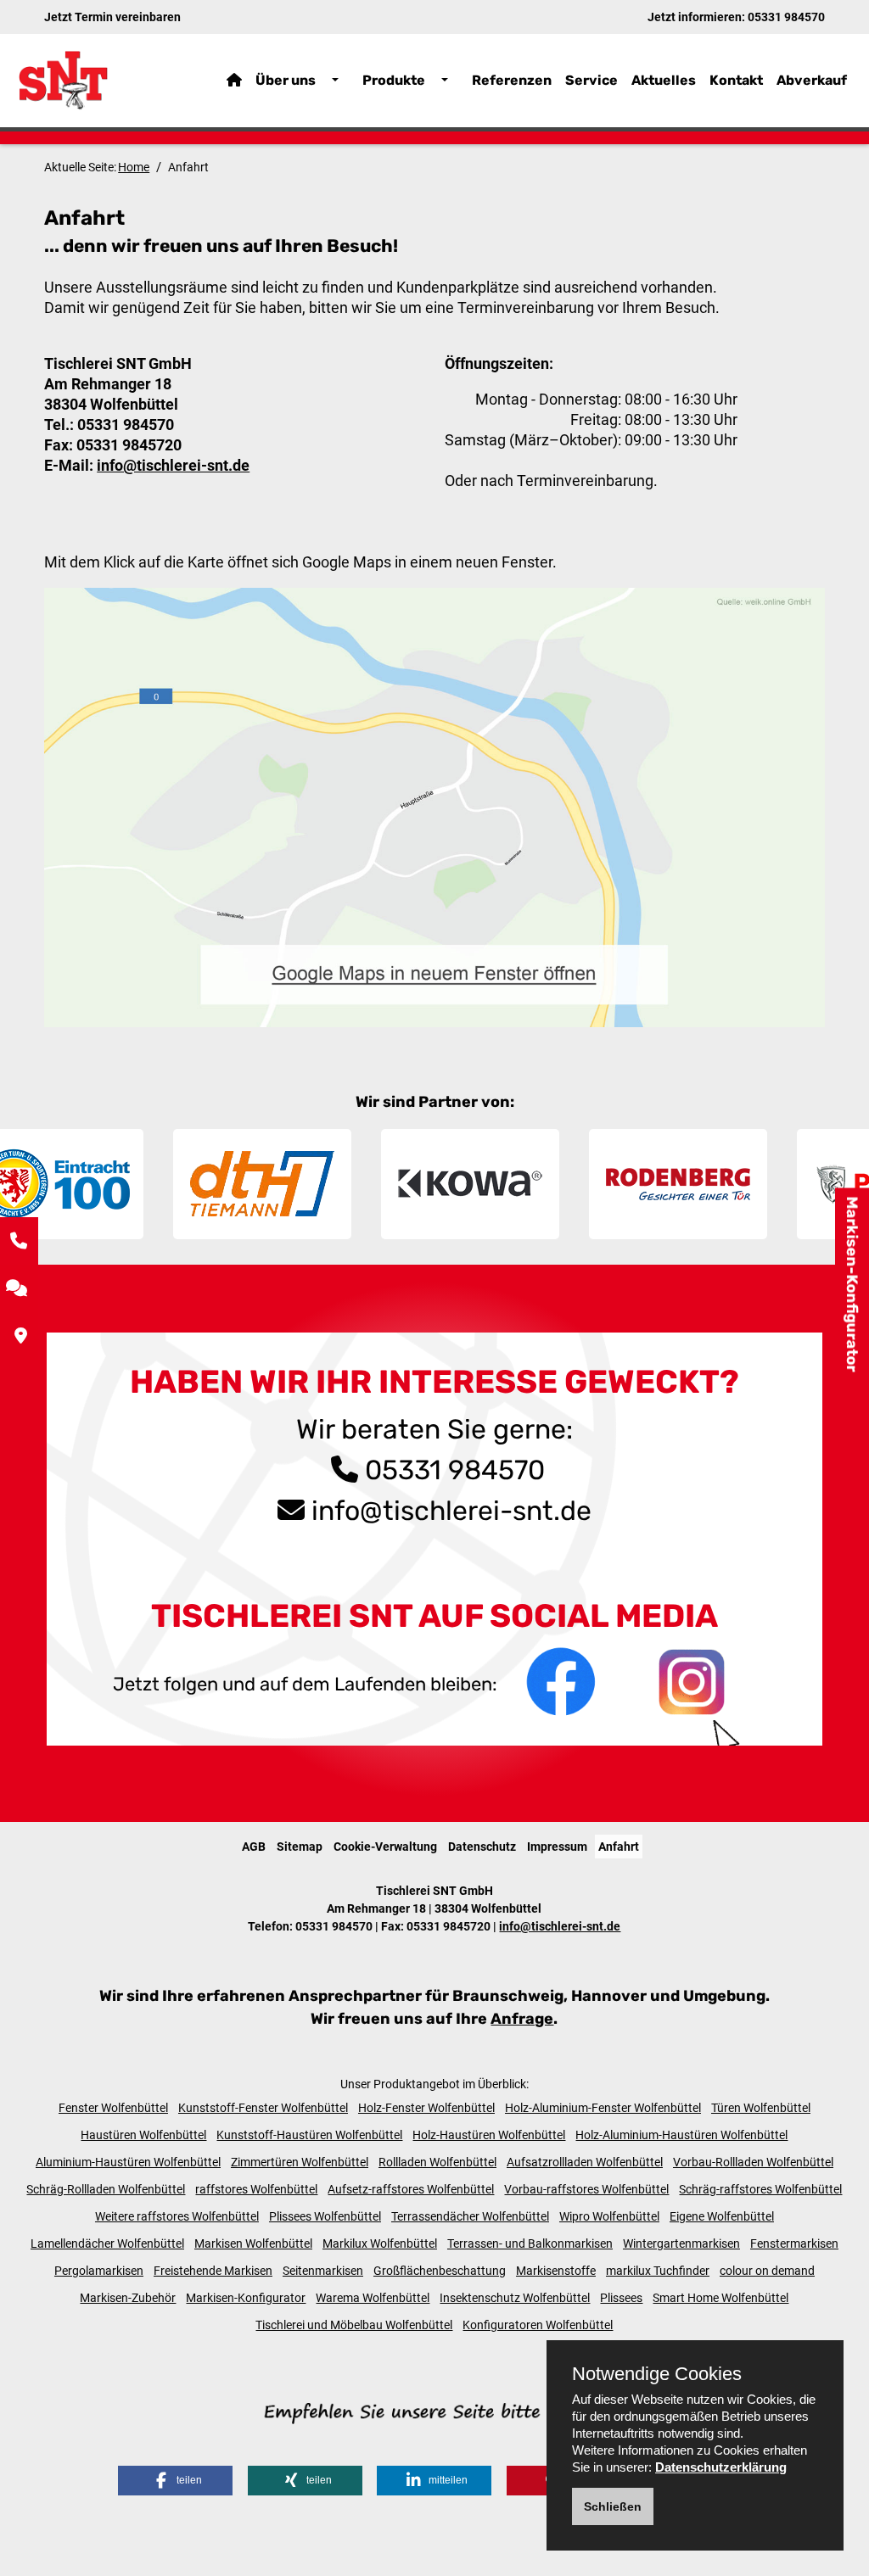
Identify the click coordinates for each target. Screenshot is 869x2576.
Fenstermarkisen (794, 2244)
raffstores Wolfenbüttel (256, 2189)
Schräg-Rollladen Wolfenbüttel (106, 2189)
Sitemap (300, 1847)
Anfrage (522, 2019)
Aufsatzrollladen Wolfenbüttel (585, 2162)
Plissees (621, 2298)
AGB (254, 1847)
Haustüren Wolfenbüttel (143, 2135)
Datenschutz (482, 1847)
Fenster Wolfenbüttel (113, 2108)
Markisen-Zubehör (128, 2298)
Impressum (557, 1847)
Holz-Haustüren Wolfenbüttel (489, 2135)
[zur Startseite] (96, 80)
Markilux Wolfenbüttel (380, 2244)
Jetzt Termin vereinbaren (112, 17)
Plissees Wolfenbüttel (325, 2216)
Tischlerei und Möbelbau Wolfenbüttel (354, 2325)
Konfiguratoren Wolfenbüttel (538, 2325)
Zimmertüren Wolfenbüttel (300, 2162)
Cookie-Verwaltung (385, 1847)
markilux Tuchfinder (658, 2271)
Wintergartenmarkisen (681, 2244)
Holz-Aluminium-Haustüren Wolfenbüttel (681, 2135)
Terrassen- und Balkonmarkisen (530, 2244)
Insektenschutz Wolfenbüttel (515, 2298)
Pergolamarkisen (99, 2271)
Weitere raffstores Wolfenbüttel (177, 2216)
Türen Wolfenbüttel (761, 2108)
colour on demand (767, 2271)
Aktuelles (664, 80)
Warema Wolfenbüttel (373, 2298)
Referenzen (512, 80)
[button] (175, 2481)
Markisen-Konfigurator (852, 1284)
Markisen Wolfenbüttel (253, 2244)
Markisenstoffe (556, 2271)
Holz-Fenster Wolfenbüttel (426, 2108)
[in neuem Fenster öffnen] (563, 1681)
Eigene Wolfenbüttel (722, 2216)
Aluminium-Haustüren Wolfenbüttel (128, 2162)
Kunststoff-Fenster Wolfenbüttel (263, 2108)
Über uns (286, 80)
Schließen (613, 2506)
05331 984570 (786, 17)
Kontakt (736, 80)
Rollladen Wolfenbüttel (437, 2162)
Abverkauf (812, 80)
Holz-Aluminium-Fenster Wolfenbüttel (603, 2108)
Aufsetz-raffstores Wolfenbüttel (411, 2189)
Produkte (394, 80)
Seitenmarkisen (323, 2271)
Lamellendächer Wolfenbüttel (107, 2244)
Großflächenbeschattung (440, 2271)
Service (591, 80)
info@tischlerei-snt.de (173, 465)
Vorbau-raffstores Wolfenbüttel (586, 2189)
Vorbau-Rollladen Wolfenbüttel (753, 2162)
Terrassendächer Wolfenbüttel (470, 2216)
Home (134, 167)
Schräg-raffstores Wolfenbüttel (760, 2189)
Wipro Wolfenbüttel (609, 2216)
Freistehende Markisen (213, 2271)
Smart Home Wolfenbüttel (720, 2298)
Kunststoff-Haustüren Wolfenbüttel (309, 2135)
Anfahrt (619, 1847)
